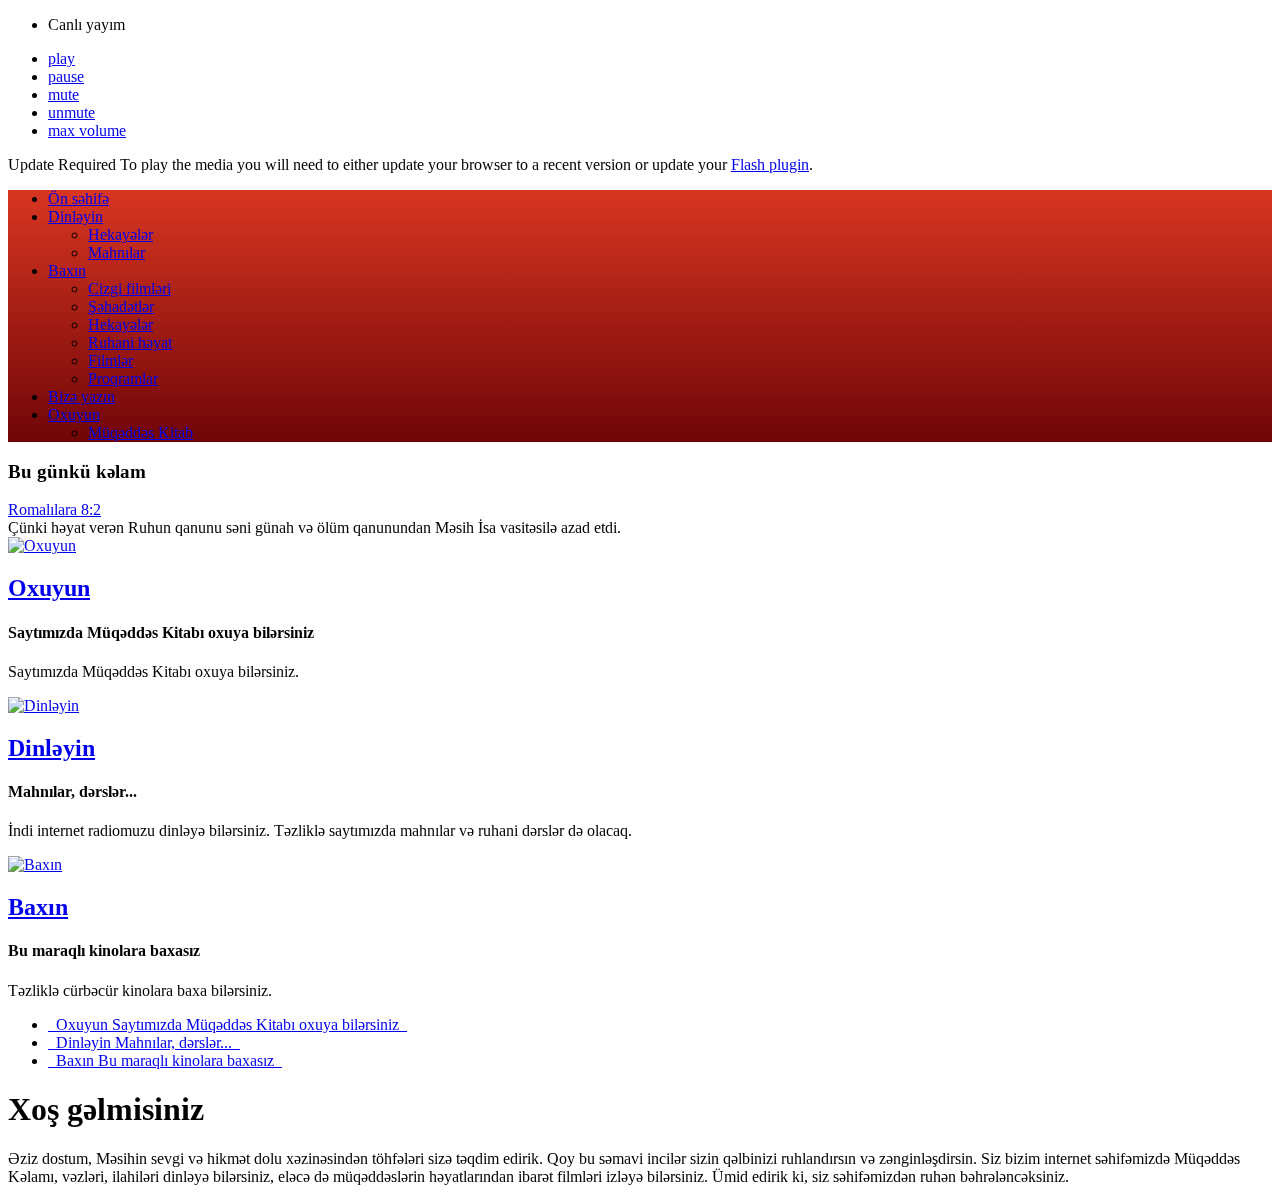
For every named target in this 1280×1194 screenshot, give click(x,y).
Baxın (38, 907)
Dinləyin (51, 748)
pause (66, 76)
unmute (71, 112)
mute (63, 94)
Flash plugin (770, 164)
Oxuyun (49, 588)
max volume (87, 130)
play (61, 58)
